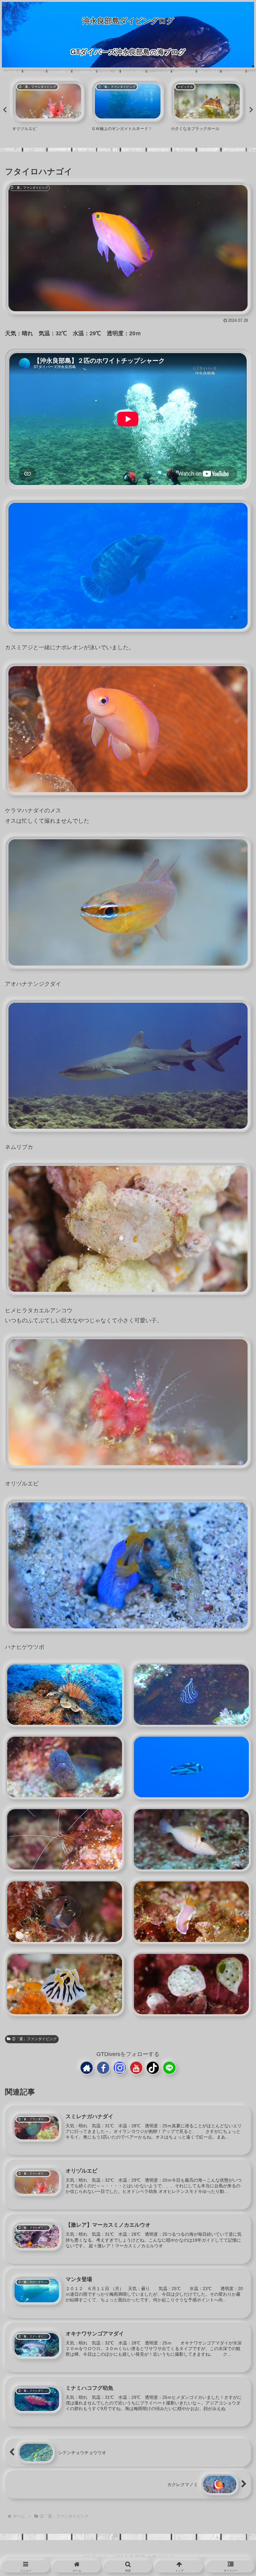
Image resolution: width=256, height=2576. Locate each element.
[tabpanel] (48, 109)
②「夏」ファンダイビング (34, 2039)
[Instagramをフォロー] (120, 2068)
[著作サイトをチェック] (87, 2068)
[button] (233, 1546)
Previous (5, 110)
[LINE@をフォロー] (169, 2068)
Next (251, 110)
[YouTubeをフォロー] (136, 2068)
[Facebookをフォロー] (103, 2068)
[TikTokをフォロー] (153, 2068)
